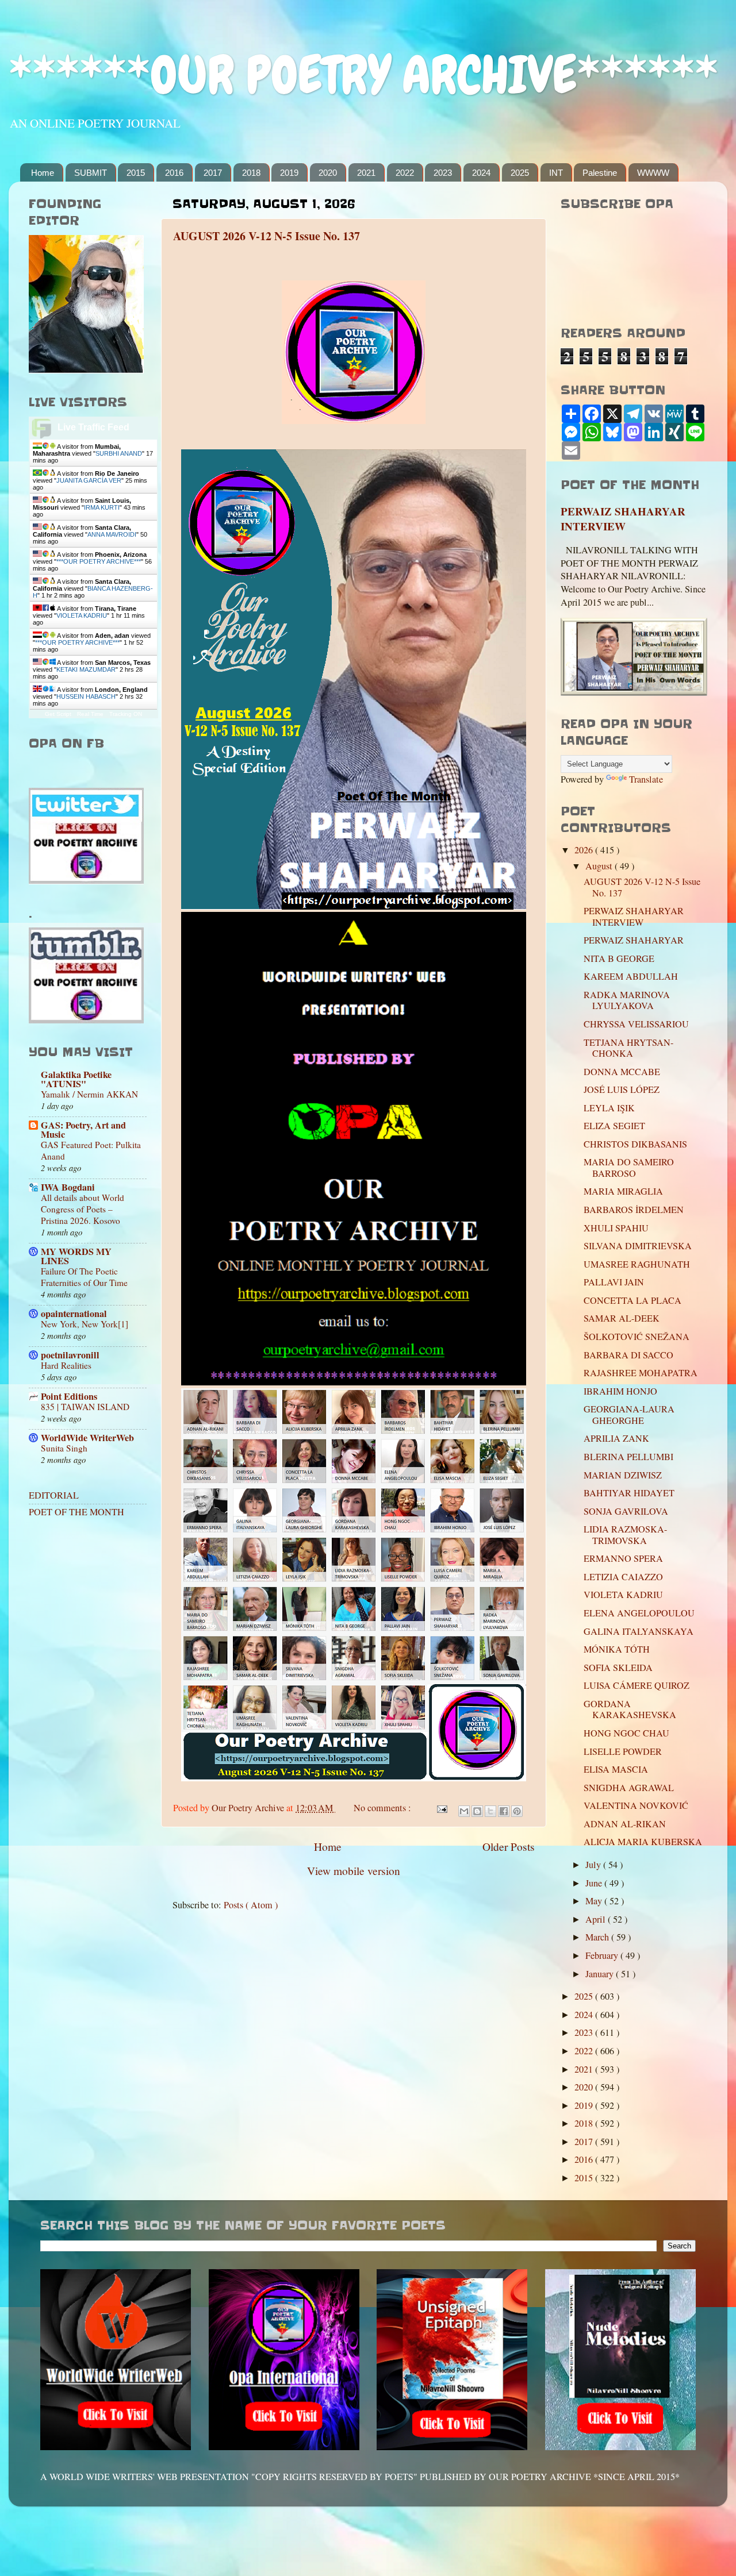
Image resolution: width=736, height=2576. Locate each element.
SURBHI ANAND (119, 453)
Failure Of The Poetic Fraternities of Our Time (84, 1277)
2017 (213, 173)
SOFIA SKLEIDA (618, 1668)
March (598, 1937)
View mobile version (354, 1870)
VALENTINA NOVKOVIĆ (636, 1805)
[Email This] (464, 1811)
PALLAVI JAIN (614, 1282)
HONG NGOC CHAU (626, 1733)
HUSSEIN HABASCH (86, 696)
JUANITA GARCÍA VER (89, 480)
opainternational (74, 1314)
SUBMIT (91, 173)
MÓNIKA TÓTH (617, 1649)
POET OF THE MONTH (76, 1512)
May (595, 1901)
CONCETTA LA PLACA (632, 1300)
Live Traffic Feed (93, 427)
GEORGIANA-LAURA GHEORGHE (629, 1414)
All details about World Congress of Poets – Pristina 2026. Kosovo (83, 1209)
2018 (251, 173)
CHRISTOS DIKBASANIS (635, 1144)
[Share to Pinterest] (517, 1811)
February (603, 1955)
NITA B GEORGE (619, 958)
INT (556, 173)
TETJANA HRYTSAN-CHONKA (628, 1048)
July (594, 1865)
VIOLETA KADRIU (82, 615)
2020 (328, 173)
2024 (481, 173)
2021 (366, 173)
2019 (289, 173)
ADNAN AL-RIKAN (625, 1824)
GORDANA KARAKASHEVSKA (630, 1709)
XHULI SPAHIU (616, 1228)
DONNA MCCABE (622, 1072)
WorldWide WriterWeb (87, 1438)
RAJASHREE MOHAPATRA (641, 1373)
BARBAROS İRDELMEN (634, 1210)
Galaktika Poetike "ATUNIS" (76, 1079)
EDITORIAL (54, 1495)
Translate (646, 779)
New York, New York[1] (85, 1324)
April (597, 1919)
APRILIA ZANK (616, 1438)
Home (43, 173)
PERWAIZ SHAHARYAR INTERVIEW (623, 519)
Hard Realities (66, 1365)
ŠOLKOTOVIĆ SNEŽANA (637, 1337)
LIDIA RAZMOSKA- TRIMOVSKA (625, 1535)
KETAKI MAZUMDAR (86, 669)
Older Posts (509, 1846)
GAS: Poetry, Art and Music (83, 1130)
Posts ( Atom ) (251, 1905)
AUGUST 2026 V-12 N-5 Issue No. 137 (267, 236)
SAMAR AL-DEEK (622, 1318)
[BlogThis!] (477, 1811)
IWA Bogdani (68, 1187)
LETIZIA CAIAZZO (623, 1577)
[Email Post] (441, 1808)
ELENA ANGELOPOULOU (639, 1613)
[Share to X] (490, 1811)
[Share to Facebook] (504, 1811)
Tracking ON (126, 714)
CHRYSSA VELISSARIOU (636, 1024)
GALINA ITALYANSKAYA (639, 1631)
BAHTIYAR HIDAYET (629, 1493)
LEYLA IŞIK (609, 1108)
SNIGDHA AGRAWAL (629, 1788)
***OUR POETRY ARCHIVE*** (99, 561)
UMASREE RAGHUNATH (637, 1264)
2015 (136, 173)
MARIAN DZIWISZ (623, 1475)
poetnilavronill (70, 1355)
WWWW (653, 173)
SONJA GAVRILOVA (626, 1511)
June (595, 1883)
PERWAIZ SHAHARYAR (634, 940)
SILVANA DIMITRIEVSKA (638, 1246)
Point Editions (69, 1396)
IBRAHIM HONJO (620, 1391)
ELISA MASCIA (616, 1769)
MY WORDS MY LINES (76, 1256)
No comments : (384, 1808)
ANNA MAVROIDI (112, 534)
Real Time (90, 714)
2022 (405, 173)
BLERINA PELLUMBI (628, 1457)
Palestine (600, 173)
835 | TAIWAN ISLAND (85, 1407)
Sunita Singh (64, 1448)
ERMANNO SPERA (623, 1558)
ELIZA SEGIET (614, 1126)
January (601, 1974)
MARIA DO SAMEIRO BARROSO (629, 1167)
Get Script (58, 714)
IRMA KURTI (102, 507)
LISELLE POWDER (623, 1751)
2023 (443, 173)
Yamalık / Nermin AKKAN (89, 1094)
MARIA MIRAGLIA (623, 1191)
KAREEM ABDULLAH (631, 976)
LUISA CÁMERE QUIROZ (637, 1685)
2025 (520, 173)
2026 (585, 850)
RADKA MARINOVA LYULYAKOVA (627, 1000)
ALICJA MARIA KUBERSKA (643, 1842)
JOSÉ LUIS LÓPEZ (622, 1089)
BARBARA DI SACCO (628, 1355)
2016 (174, 173)
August (600, 866)
